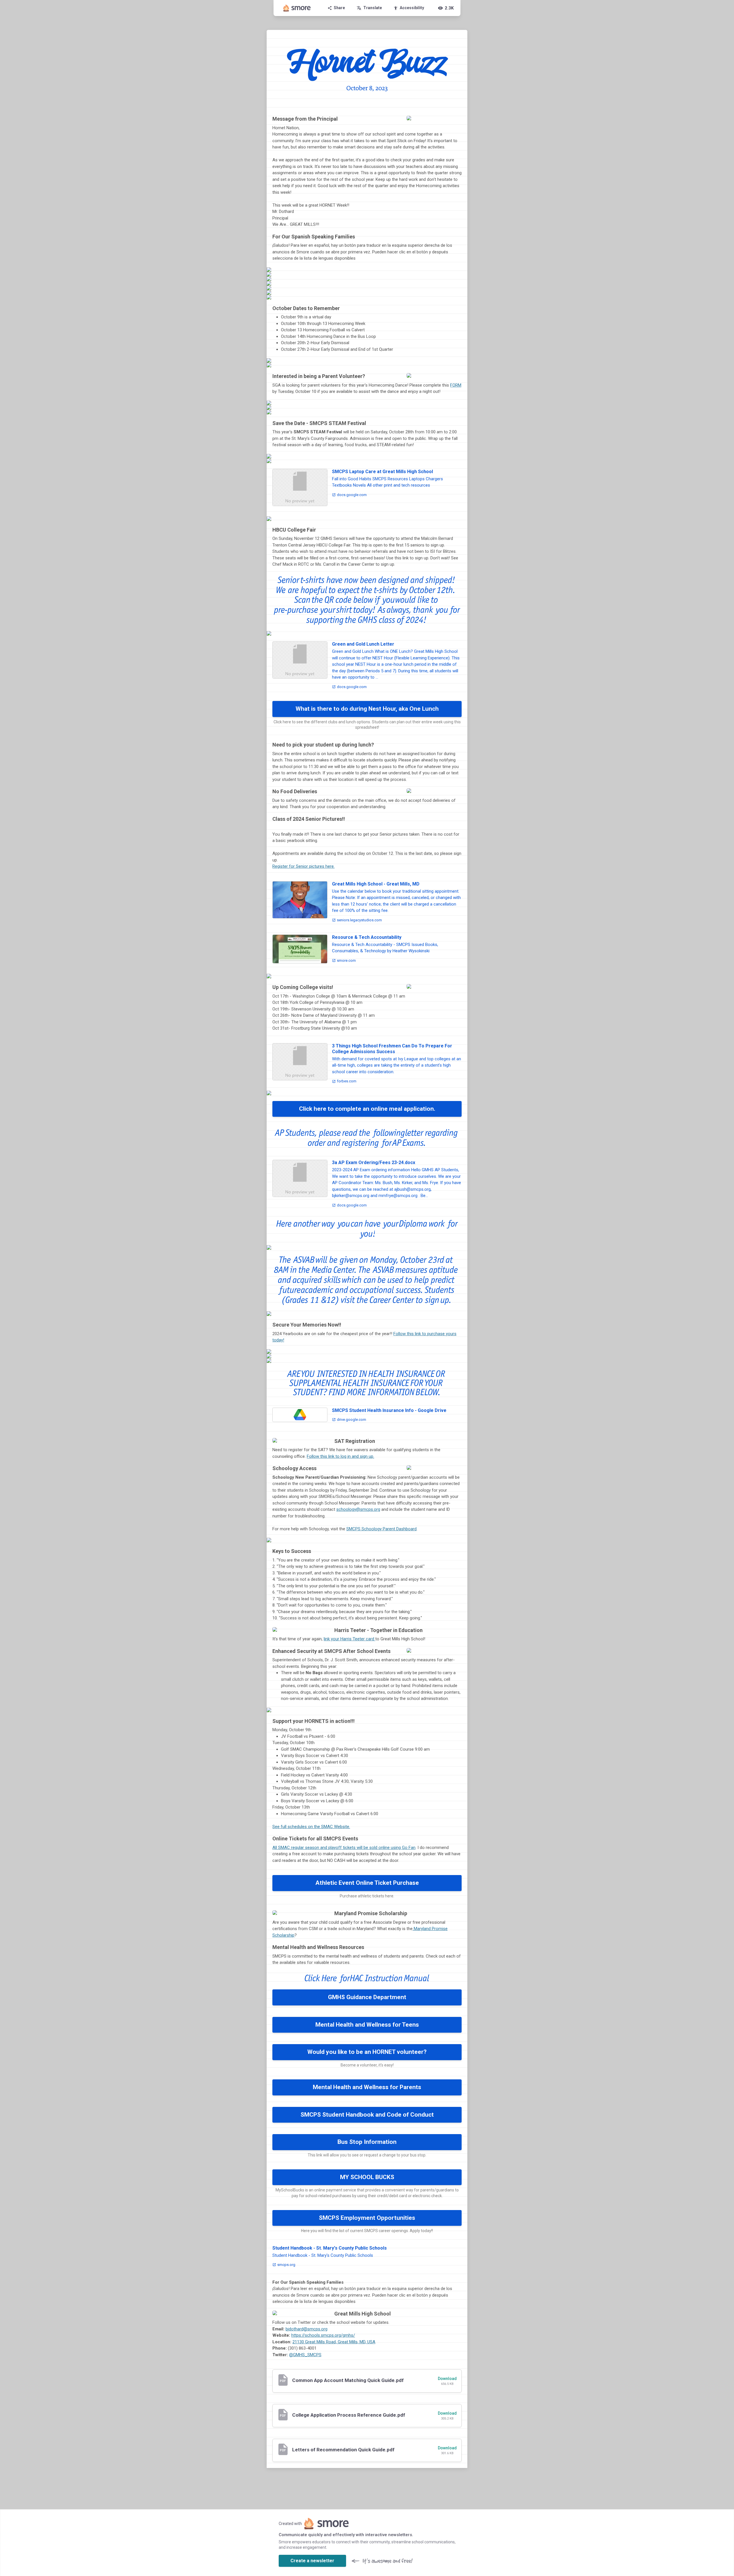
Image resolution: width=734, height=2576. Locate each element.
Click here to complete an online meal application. (367, 1109)
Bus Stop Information (367, 2142)
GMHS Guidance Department (367, 1997)
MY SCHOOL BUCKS (367, 2177)
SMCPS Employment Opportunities (367, 2218)
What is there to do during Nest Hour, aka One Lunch (367, 709)
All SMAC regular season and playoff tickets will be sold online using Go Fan (344, 1848)
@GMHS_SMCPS (305, 2355)
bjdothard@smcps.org (307, 2329)
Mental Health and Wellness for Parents (367, 2087)
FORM (456, 385)
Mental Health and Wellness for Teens (367, 2025)
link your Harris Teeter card (350, 1639)
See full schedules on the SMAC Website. (311, 1827)
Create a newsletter (312, 2561)
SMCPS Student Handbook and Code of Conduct (367, 2115)
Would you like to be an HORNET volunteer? (367, 2052)
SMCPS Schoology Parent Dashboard (381, 1529)
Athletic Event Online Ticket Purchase (367, 1883)
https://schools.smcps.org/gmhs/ (323, 2335)
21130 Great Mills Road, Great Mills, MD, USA (334, 2342)
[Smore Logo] (297, 8)
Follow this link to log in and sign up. (340, 1456)
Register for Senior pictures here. (303, 866)
